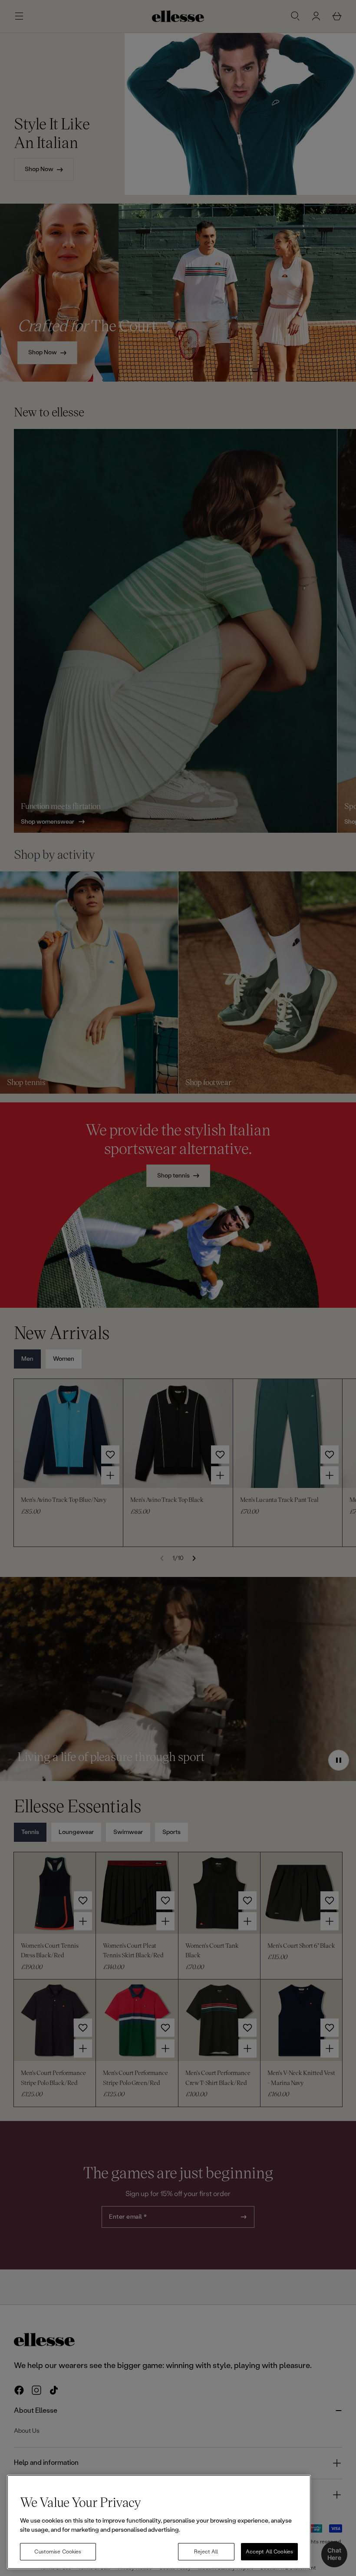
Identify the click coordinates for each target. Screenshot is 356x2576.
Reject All (206, 2552)
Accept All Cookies (269, 2552)
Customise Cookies (58, 2552)
